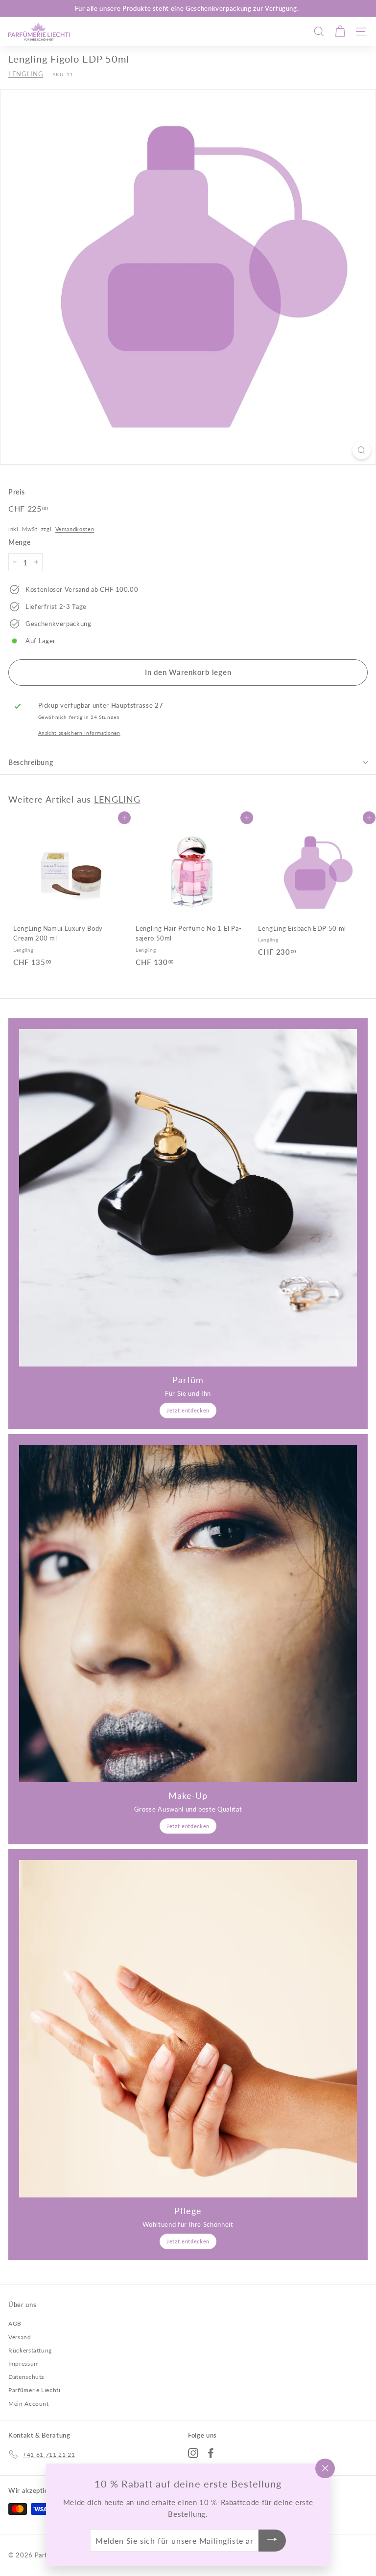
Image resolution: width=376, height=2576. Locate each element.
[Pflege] (188, 2029)
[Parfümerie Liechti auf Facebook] (211, 2453)
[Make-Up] (188, 1613)
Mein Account (29, 2404)
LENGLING (26, 74)
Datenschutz (26, 2377)
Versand (20, 2337)
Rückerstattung (30, 2350)
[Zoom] (362, 450)
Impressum (24, 2363)
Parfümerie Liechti (35, 2390)
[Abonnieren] (272, 2541)
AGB (15, 2323)
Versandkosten (75, 529)
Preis (16, 492)
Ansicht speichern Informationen (79, 733)
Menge (19, 542)
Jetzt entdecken (188, 1410)
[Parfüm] (188, 1198)
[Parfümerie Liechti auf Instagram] (193, 2453)
